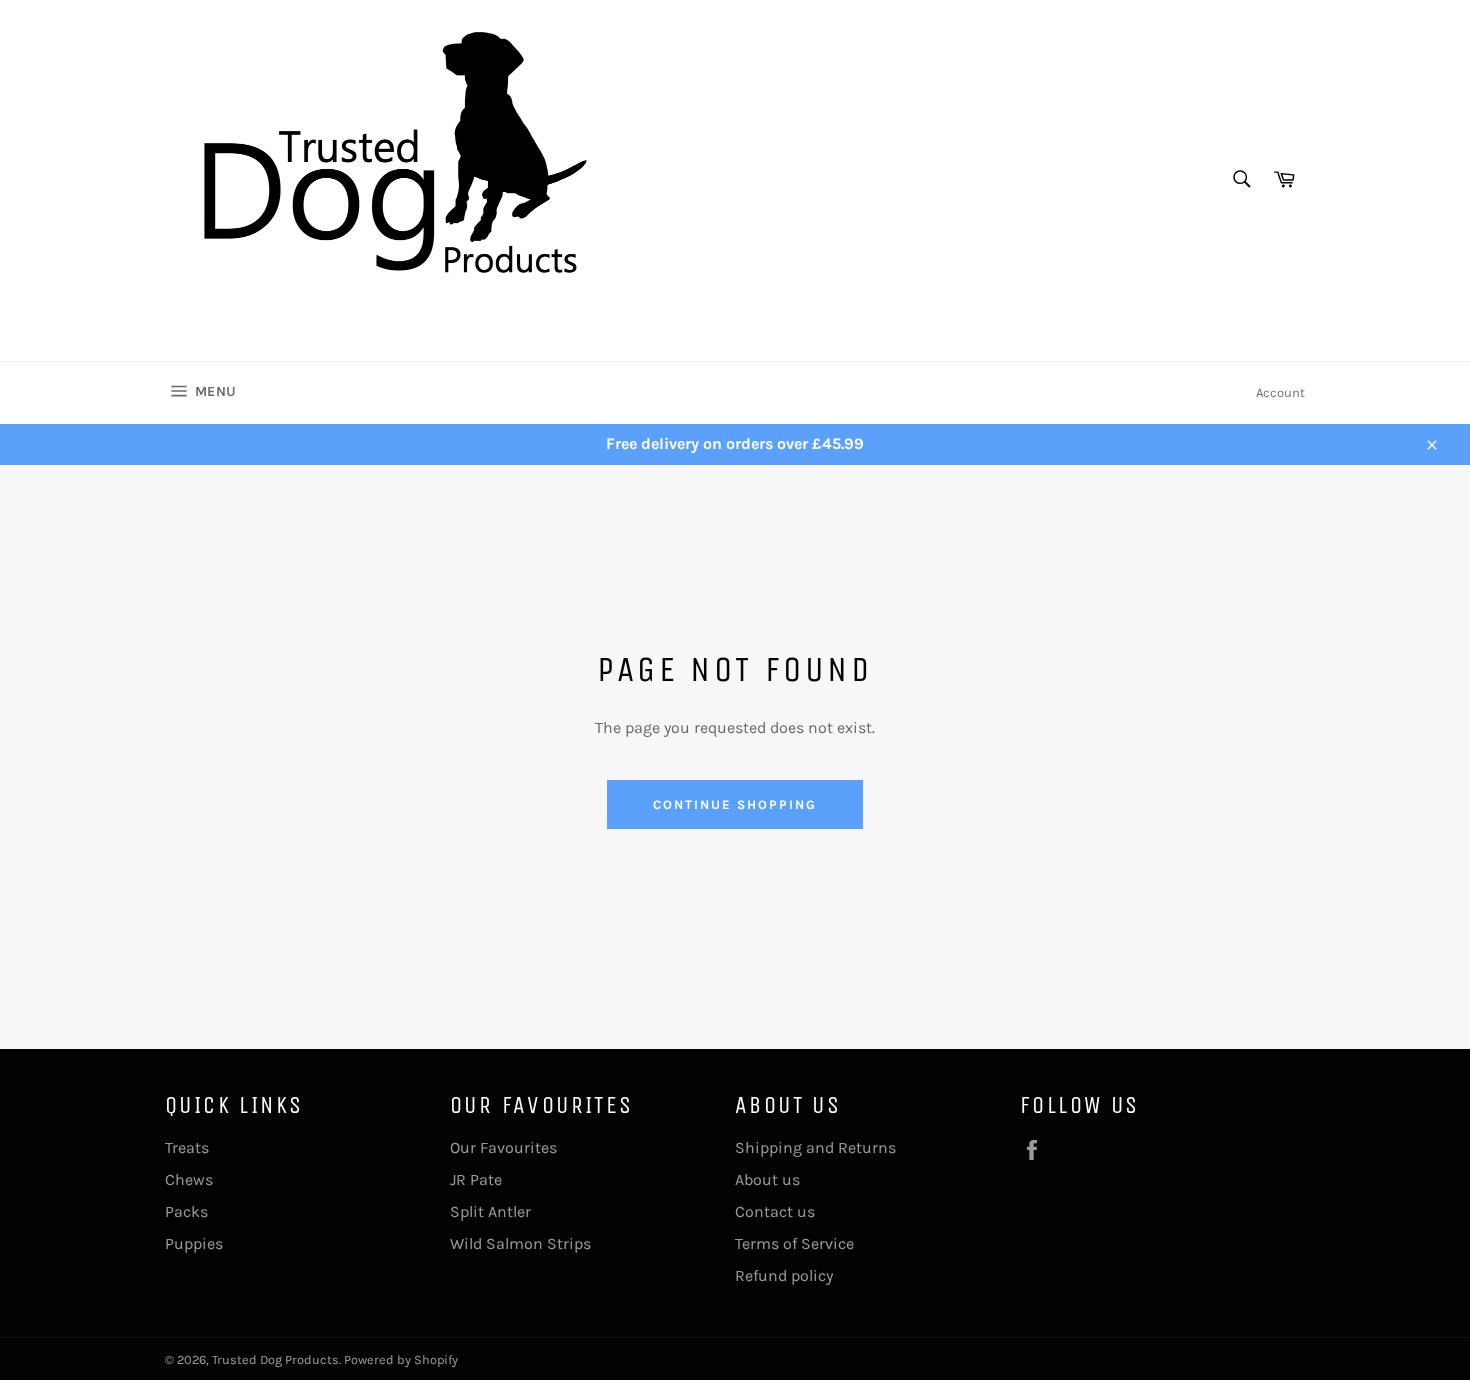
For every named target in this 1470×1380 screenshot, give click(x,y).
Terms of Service (794, 1243)
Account (1280, 392)
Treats (187, 1147)
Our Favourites (503, 1147)
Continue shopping (734, 804)
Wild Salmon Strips (520, 1243)
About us (767, 1179)
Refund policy (784, 1275)
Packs (186, 1211)
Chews (189, 1179)
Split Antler (490, 1211)
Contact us (775, 1211)
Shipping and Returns (815, 1147)
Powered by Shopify (401, 1359)
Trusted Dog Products (275, 1359)
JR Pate (476, 1179)
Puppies (194, 1243)
